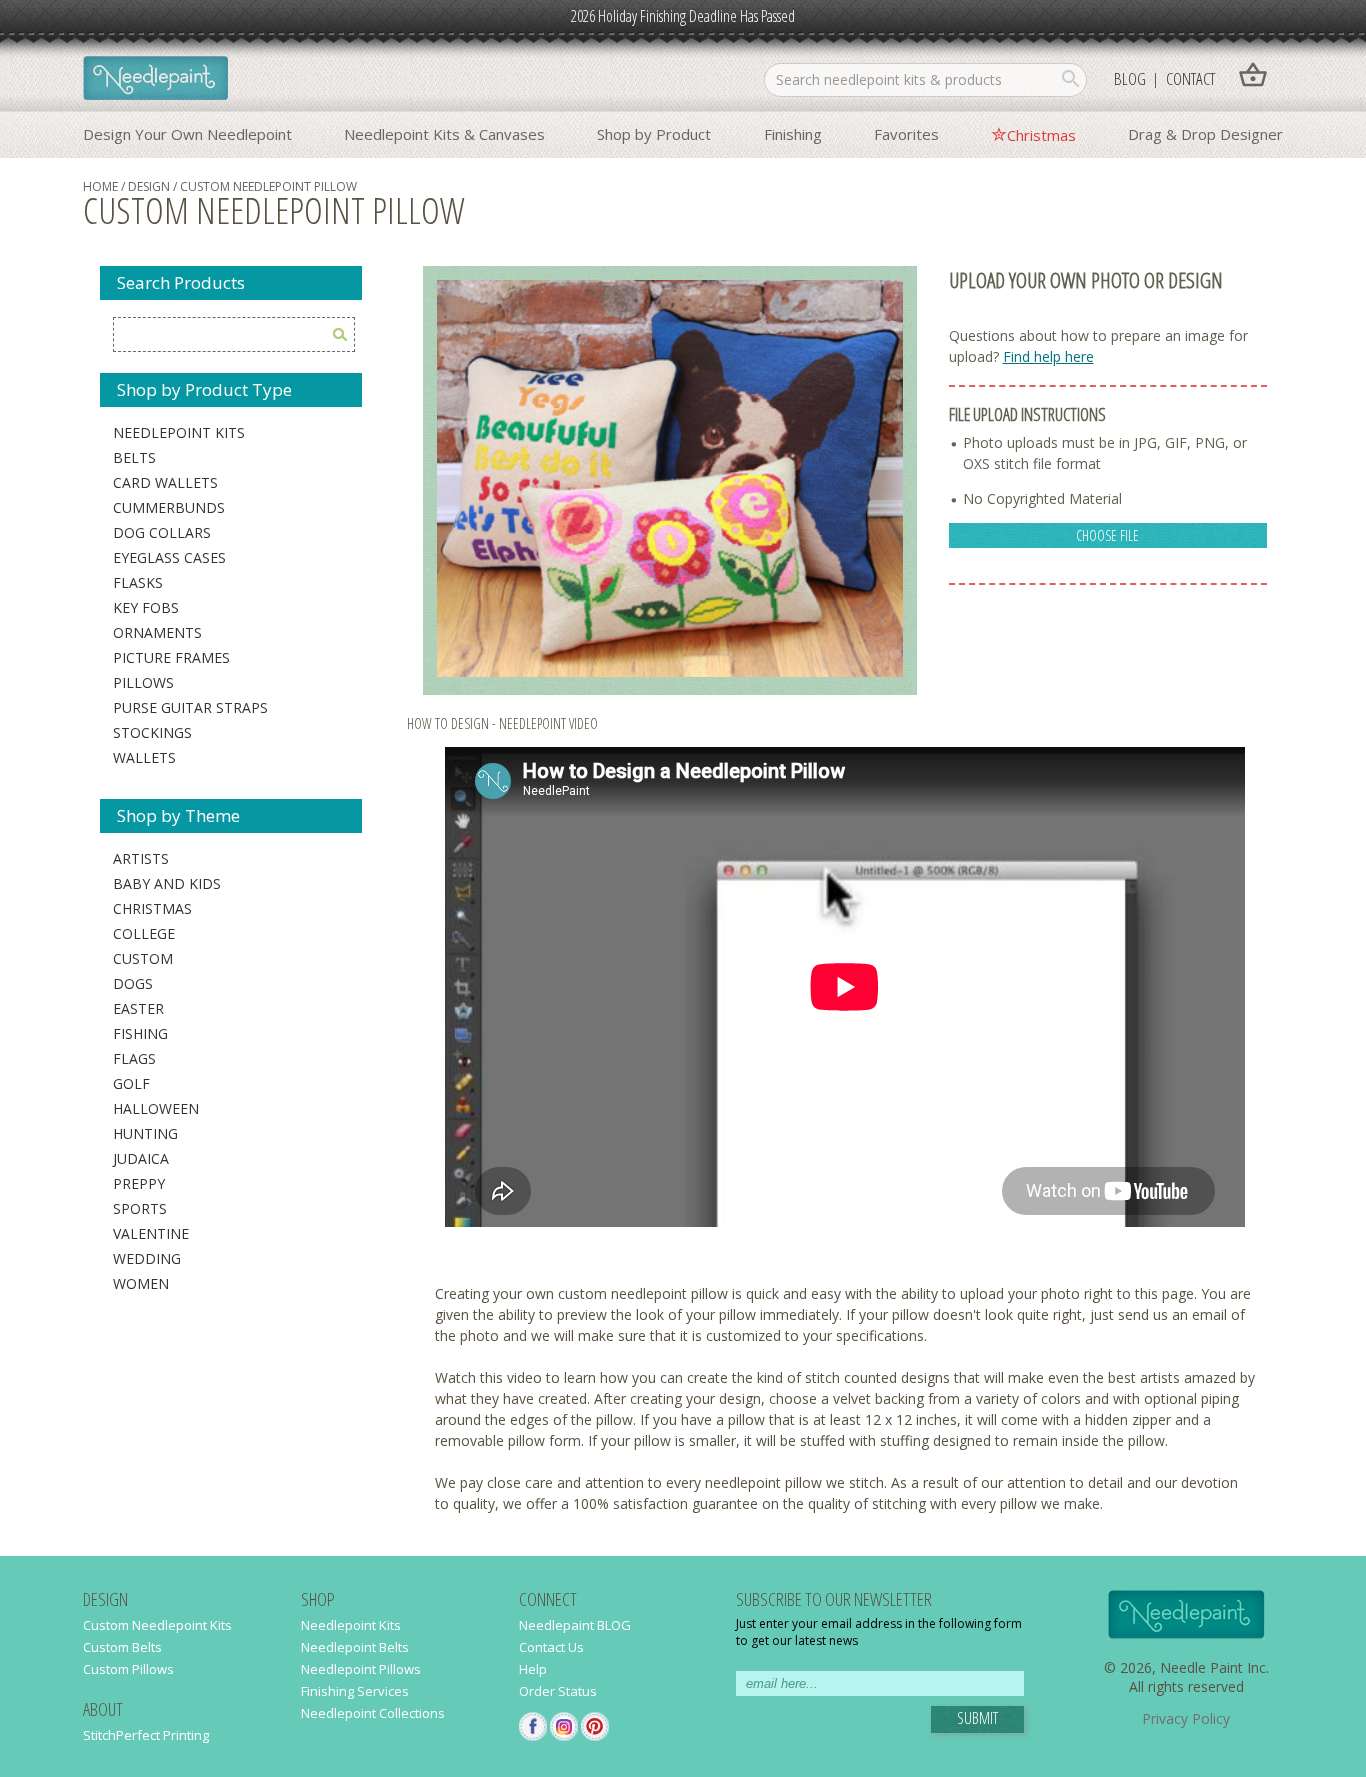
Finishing (793, 134)
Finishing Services (355, 1691)
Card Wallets (165, 482)
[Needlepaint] (155, 80)
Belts (134, 457)
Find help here (1048, 356)
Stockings (152, 732)
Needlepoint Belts (355, 1647)
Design (149, 186)
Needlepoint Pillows (361, 1669)
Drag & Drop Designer (1205, 134)
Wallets (144, 757)
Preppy (139, 1183)
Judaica (141, 1158)
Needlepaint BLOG (575, 1625)
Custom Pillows (128, 1669)
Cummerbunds (169, 507)
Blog (1130, 78)
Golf (131, 1083)
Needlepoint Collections (373, 1713)
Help (533, 1669)
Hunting (145, 1133)
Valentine (151, 1233)
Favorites (906, 134)
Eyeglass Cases (169, 557)
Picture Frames (171, 657)
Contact (1190, 78)
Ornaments (157, 632)
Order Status (558, 1691)
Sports (140, 1208)
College (144, 933)
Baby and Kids (167, 883)
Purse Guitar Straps (190, 707)
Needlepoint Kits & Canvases (444, 134)
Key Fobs (146, 607)
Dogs (133, 983)
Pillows (143, 682)
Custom (143, 958)
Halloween (156, 1108)
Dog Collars (162, 532)
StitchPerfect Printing (146, 1735)
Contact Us (551, 1647)
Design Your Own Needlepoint (187, 134)
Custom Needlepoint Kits (157, 1625)
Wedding (147, 1258)
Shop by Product (654, 134)
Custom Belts (122, 1647)
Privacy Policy (1186, 1718)
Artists (141, 858)
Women (141, 1283)
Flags (134, 1058)
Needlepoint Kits (179, 432)
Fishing (140, 1033)
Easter (138, 1008)
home (100, 186)
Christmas (1041, 135)
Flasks (138, 582)
